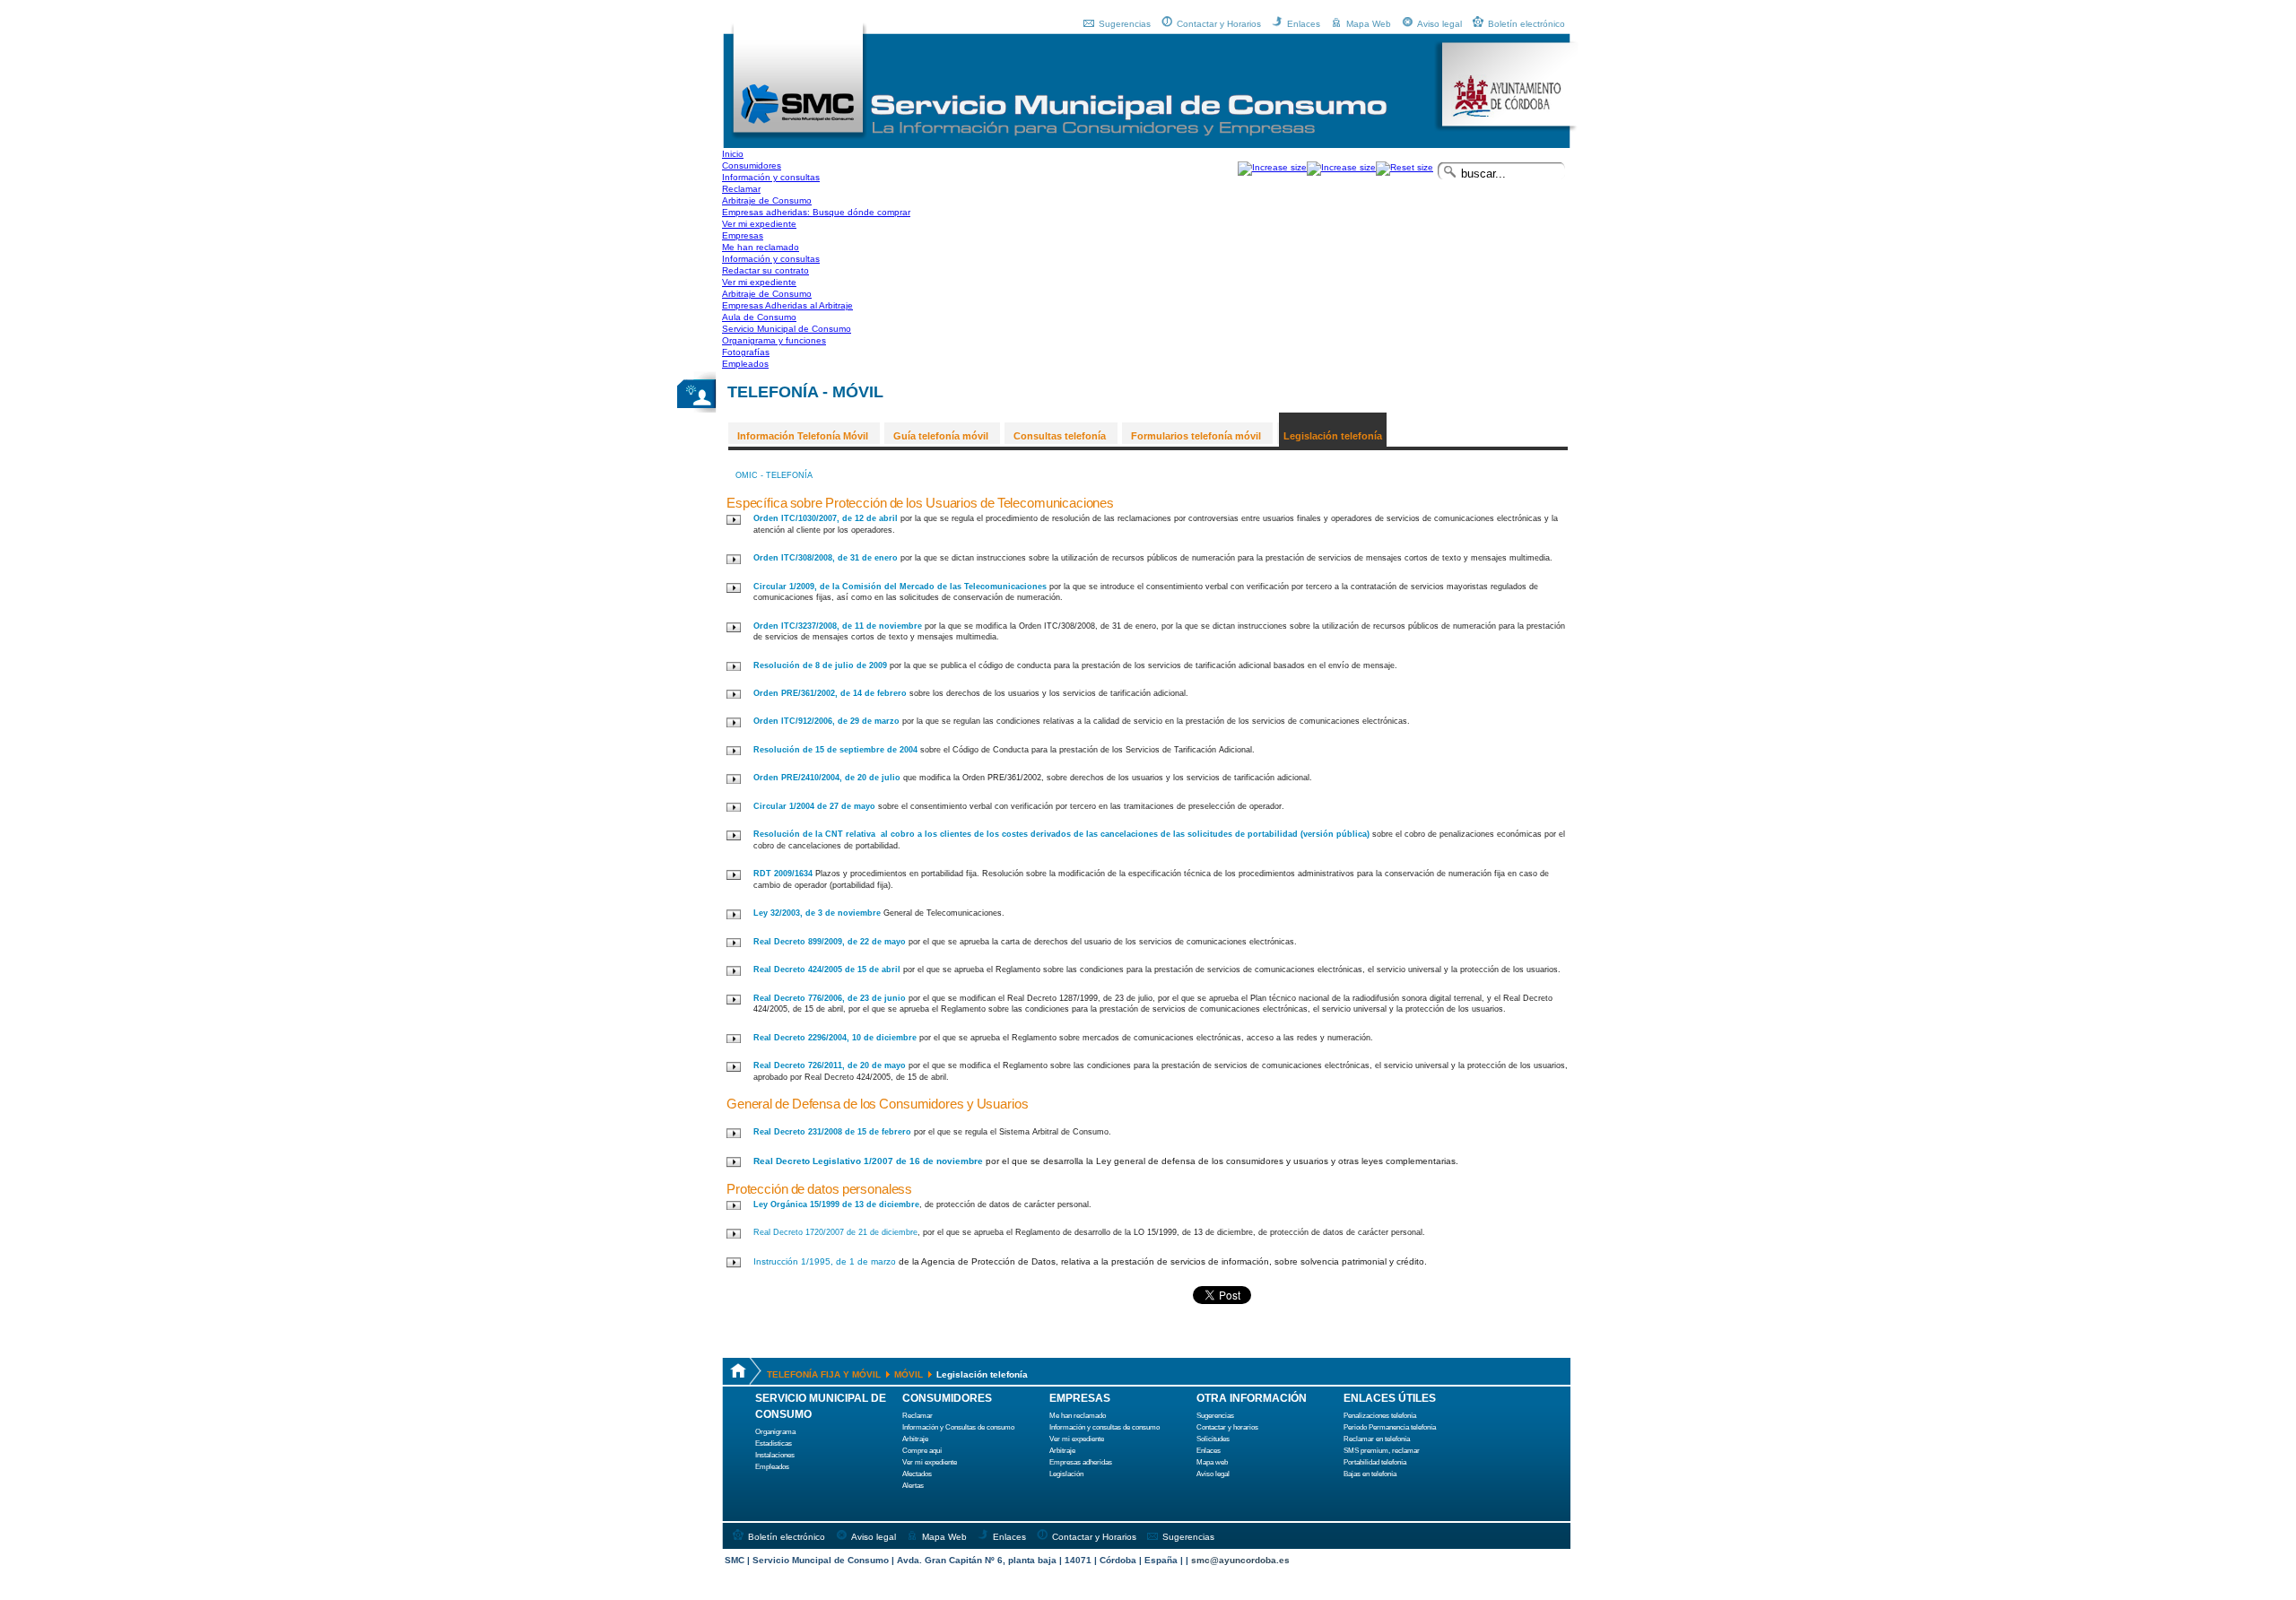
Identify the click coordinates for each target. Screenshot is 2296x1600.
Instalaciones (775, 1455)
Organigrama (775, 1432)
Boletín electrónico (1526, 24)
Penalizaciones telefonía (1380, 1416)
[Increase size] (1272, 167)
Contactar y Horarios (1219, 24)
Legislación (1066, 1474)
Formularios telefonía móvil (1196, 436)
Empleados (772, 1467)
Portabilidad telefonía (1375, 1462)
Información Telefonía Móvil (803, 436)
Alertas (913, 1486)
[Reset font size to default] (1405, 167)
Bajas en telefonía (1370, 1474)
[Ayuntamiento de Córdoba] (1506, 129)
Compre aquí (922, 1451)
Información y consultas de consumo (1105, 1427)
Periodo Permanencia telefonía (1390, 1427)
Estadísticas (774, 1443)
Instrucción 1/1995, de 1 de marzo (825, 1261)
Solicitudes (1213, 1439)
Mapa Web (1369, 24)
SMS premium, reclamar (1382, 1451)
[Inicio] (799, 137)
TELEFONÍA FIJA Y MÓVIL (824, 1374)
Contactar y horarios (1227, 1427)
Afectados (917, 1474)
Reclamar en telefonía (1377, 1439)
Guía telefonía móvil (941, 436)
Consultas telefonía (1060, 436)
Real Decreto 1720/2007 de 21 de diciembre (835, 1232)
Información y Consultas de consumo (958, 1427)
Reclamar (918, 1416)
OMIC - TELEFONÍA (774, 475)
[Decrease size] (1341, 167)
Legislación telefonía (1333, 436)
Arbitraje (915, 1439)
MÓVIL (909, 1374)
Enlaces (1304, 24)
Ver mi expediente (930, 1462)
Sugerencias (1125, 24)
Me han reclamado (1078, 1416)
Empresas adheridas (1081, 1462)
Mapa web (1212, 1462)
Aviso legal (1439, 24)
